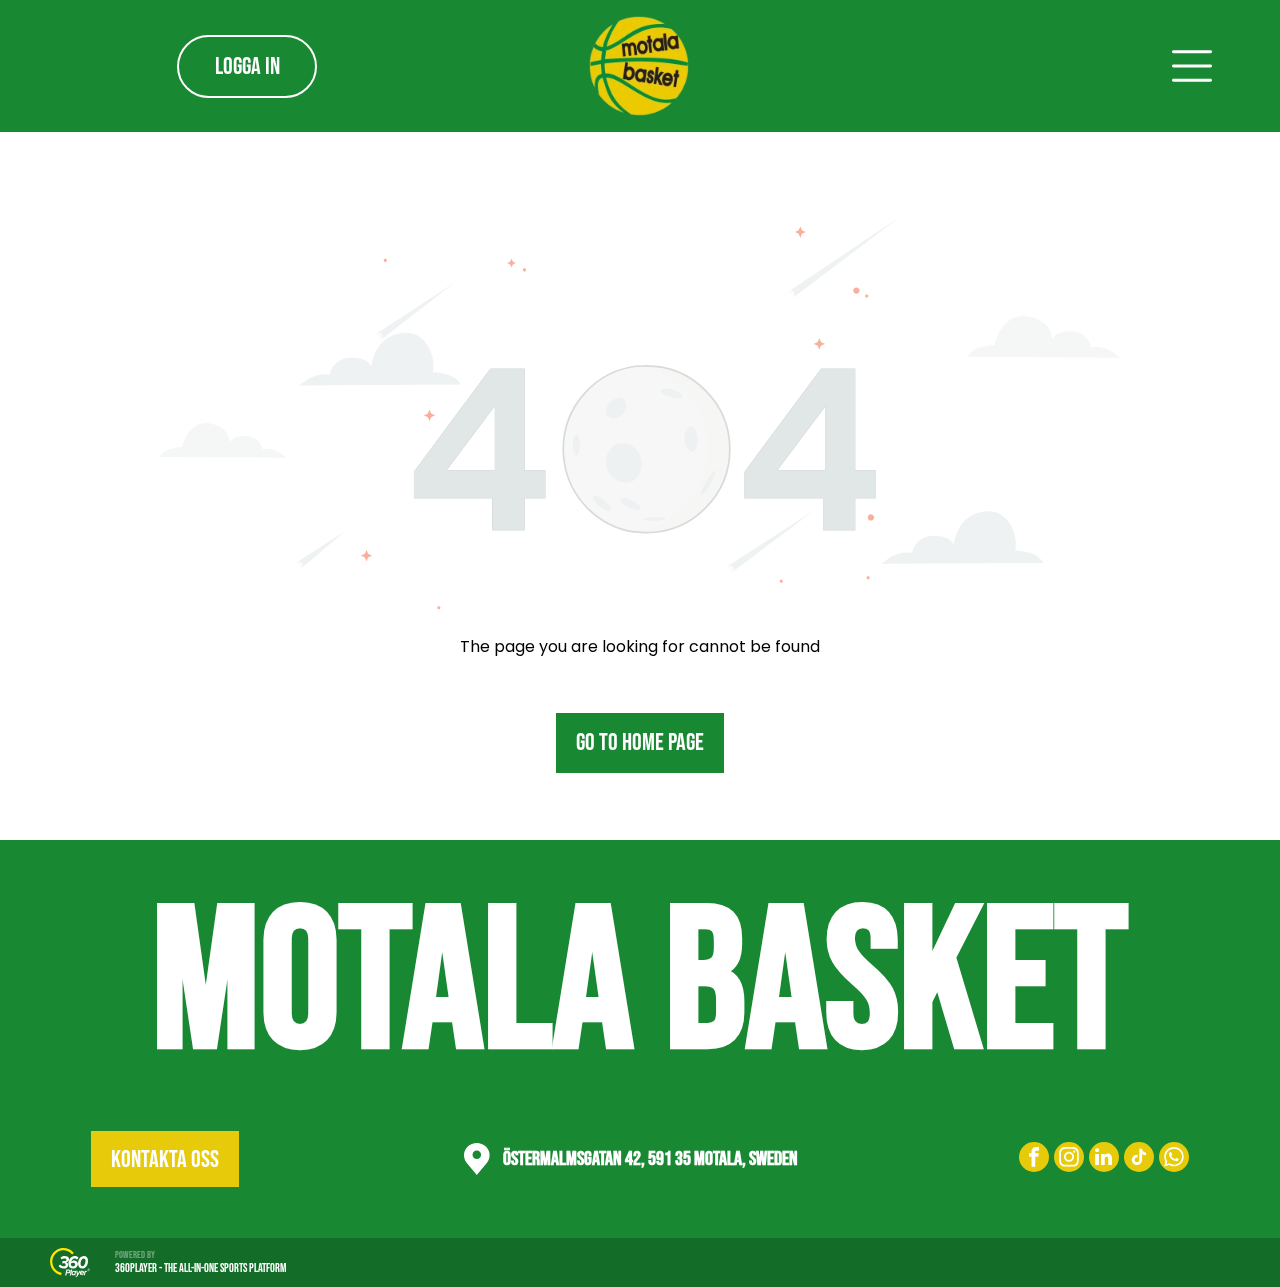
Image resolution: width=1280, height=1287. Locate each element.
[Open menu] (1192, 66)
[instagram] (1069, 1159)
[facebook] (1034, 1159)
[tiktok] (1139, 1159)
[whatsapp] (1174, 1159)
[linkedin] (1104, 1159)
